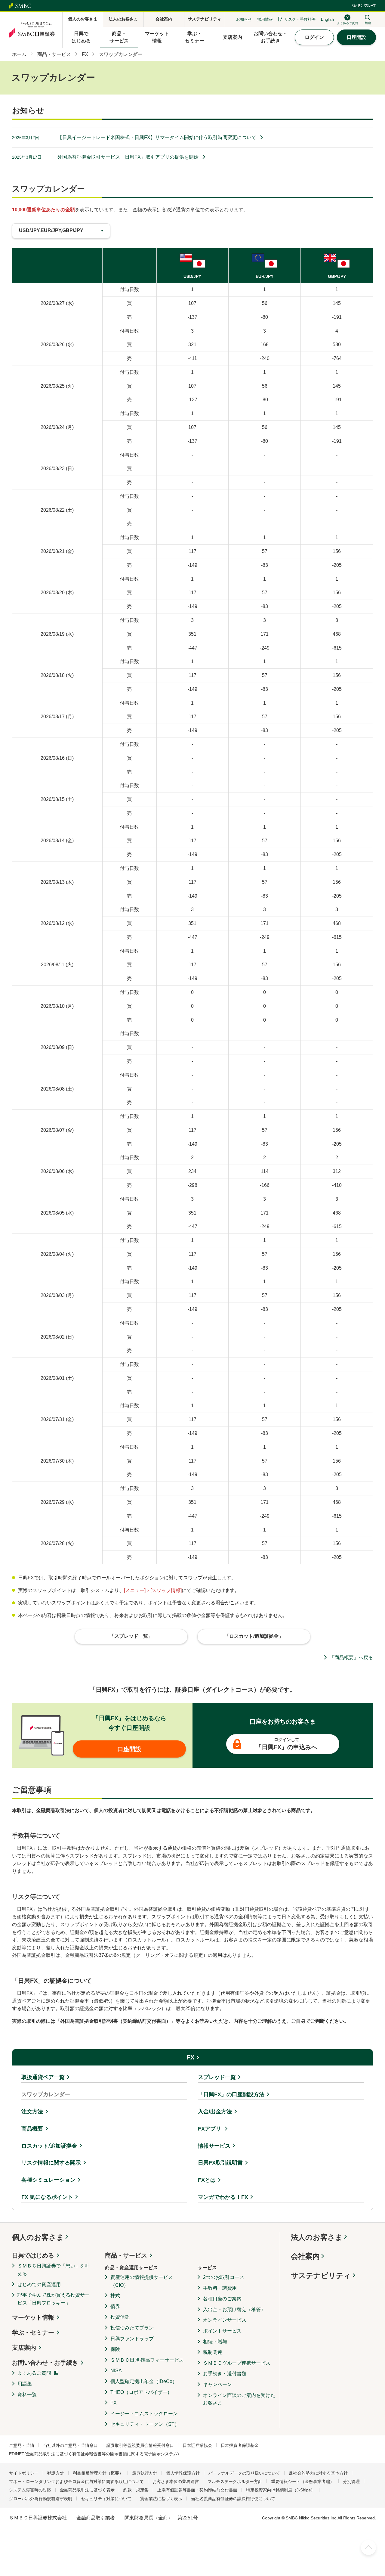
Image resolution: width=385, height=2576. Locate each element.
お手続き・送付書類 (225, 2374)
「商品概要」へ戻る (351, 1657)
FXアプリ (210, 2129)
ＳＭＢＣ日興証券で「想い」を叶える (54, 2270)
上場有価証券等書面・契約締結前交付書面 (197, 2490)
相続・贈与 (215, 2342)
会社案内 (305, 2256)
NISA (116, 2371)
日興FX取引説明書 (220, 2163)
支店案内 (24, 2348)
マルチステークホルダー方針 (235, 2481)
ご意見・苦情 (22, 2445)
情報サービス (214, 2146)
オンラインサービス (225, 2320)
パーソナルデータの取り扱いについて (244, 2473)
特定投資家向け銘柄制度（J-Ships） (280, 2490)
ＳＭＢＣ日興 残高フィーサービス (147, 2360)
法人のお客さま (317, 2237)
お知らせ (244, 19)
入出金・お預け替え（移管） (234, 2309)
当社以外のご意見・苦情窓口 (70, 2445)
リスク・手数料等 (300, 19)
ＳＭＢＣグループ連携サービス (237, 2363)
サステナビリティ (321, 2275)
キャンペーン (217, 2384)
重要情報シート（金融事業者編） (303, 2481)
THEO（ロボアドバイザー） (141, 2392)
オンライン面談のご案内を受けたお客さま (239, 2399)
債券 (115, 2306)
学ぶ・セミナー (33, 2332)
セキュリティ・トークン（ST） (145, 2424)
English (327, 19)
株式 (115, 2296)
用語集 (25, 2384)
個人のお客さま (38, 2237)
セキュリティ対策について (106, 2499)
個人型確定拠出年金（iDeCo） (144, 2381)
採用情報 (265, 19)
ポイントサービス (222, 2331)
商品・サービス (126, 2255)
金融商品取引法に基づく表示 (87, 2490)
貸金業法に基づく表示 (161, 2499)
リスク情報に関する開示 (51, 2163)
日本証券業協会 (197, 2445)
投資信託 (120, 2317)
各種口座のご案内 (222, 2299)
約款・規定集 (136, 2490)
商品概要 (32, 2129)
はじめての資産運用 (39, 2284)
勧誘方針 (56, 2473)
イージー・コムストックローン (144, 2414)
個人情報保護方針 (183, 2473)
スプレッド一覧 (217, 2077)
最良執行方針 (145, 2473)
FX (191, 2057)
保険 (115, 2349)
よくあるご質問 (34, 2373)
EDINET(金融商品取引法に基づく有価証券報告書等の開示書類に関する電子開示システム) (94, 2454)
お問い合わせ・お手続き (45, 2363)
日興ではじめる (33, 2255)
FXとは (207, 2180)
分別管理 (351, 2481)
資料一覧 (27, 2395)
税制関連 (213, 2352)
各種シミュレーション (48, 2180)
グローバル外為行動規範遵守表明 (41, 2499)
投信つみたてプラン (132, 2328)
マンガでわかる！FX (223, 2197)
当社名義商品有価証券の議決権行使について (233, 2499)
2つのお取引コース (224, 2277)
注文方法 (32, 2112)
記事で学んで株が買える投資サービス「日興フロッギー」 (54, 2299)
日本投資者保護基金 (240, 2445)
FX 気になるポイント (47, 2197)
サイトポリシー (24, 2473)
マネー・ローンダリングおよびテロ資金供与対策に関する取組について (76, 2481)
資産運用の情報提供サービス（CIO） (142, 2281)
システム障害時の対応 (30, 2490)
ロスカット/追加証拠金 (49, 2146)
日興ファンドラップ (132, 2339)
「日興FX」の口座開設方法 (231, 2094)
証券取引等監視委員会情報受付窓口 (140, 2445)
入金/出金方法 (215, 2112)
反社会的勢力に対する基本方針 (318, 2473)
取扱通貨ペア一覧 (43, 2077)
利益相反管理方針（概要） (98, 2473)
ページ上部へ (368, 2547)
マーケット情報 (33, 2317)
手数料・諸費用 (220, 2288)
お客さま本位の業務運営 (176, 2481)
